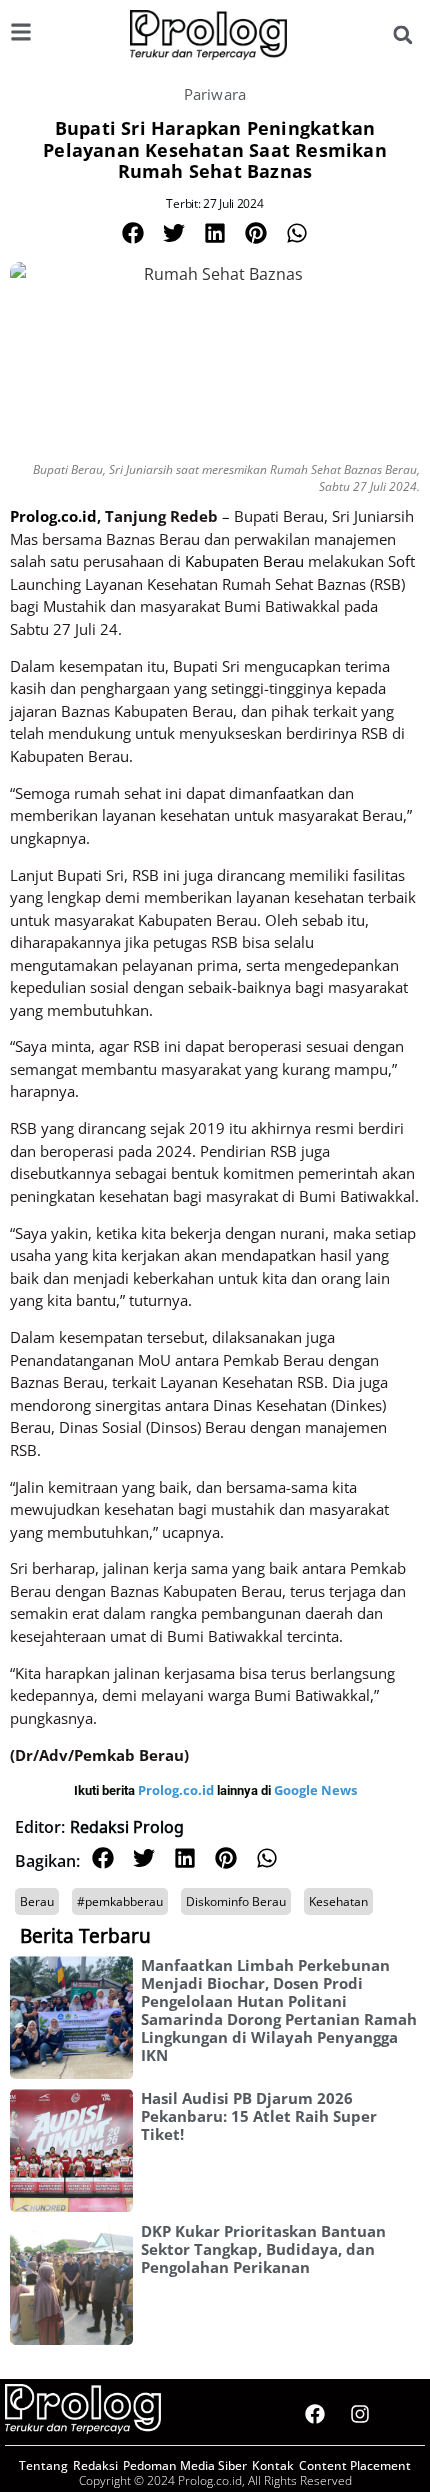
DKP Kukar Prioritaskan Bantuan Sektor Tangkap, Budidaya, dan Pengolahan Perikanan (263, 2249)
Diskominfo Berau (236, 1901)
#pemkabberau (120, 1901)
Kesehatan (338, 1901)
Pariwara (215, 94)
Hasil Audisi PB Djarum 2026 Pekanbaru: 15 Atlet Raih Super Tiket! (259, 2116)
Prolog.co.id (177, 1790)
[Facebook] (315, 2414)
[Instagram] (360, 2414)
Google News (315, 1790)
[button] (402, 35)
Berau (37, 1901)
